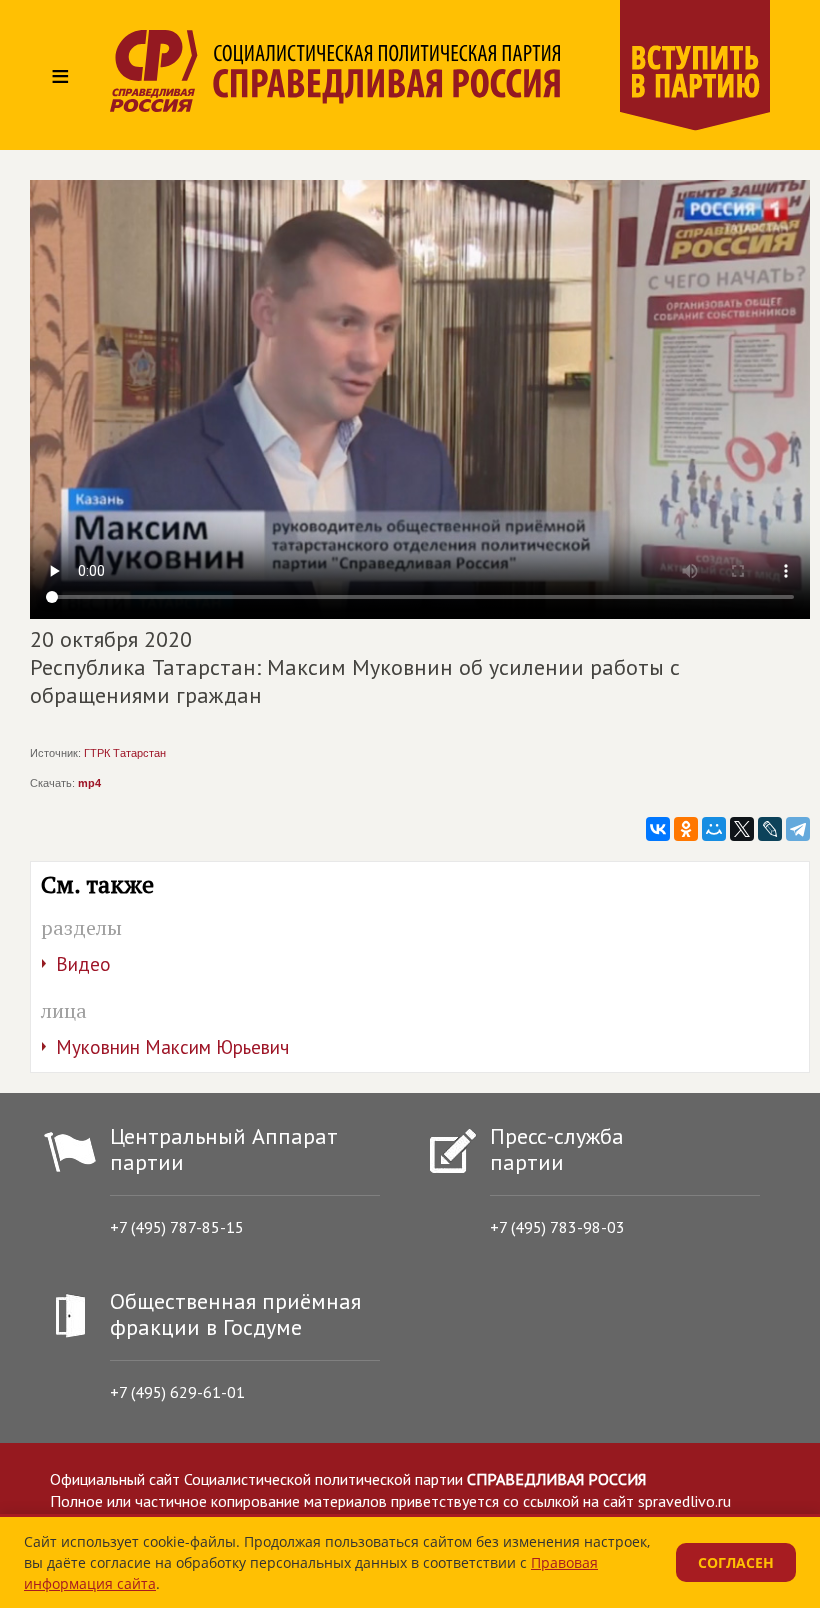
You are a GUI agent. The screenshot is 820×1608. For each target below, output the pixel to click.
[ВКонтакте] (658, 829)
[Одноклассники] (686, 829)
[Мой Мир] (714, 829)
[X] (742, 829)
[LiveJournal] (770, 829)
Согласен (736, 1562)
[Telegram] (798, 829)
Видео (83, 964)
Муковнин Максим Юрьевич (172, 1047)
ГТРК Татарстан (125, 753)
